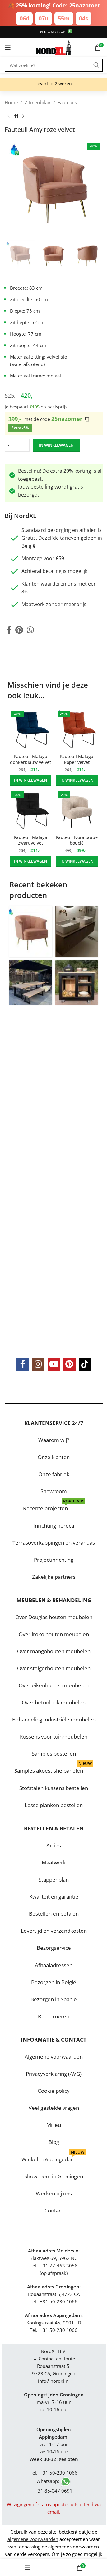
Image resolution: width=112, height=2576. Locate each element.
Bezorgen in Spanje (54, 1999)
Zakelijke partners (54, 1576)
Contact (54, 2210)
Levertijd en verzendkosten (54, 1931)
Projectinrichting (54, 1559)
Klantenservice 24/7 (54, 1423)
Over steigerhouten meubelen (54, 1668)
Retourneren (54, 2016)
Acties (54, 1845)
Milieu (54, 2125)
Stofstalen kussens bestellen (54, 1788)
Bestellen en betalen (54, 1914)
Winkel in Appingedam (53, 2157)
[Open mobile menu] (8, 47)
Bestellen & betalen (54, 1828)
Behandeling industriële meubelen (54, 1719)
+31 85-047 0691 (51, 32)
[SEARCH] (96, 65)
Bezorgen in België (54, 1982)
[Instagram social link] (38, 1364)
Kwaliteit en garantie (54, 1897)
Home (11, 102)
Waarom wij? (54, 1440)
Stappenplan (54, 1880)
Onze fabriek (54, 1474)
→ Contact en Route (54, 2359)
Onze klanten (54, 1457)
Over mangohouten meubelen (54, 1651)
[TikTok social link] (85, 1364)
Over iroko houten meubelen (54, 1634)
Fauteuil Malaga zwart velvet (31, 840)
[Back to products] (16, 116)
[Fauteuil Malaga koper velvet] (77, 730)
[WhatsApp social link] (30, 630)
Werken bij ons (54, 2193)
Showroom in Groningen (54, 2176)
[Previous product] (8, 116)
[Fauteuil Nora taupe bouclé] (77, 811)
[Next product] (23, 116)
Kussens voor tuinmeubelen (54, 1737)
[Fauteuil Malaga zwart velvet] (31, 811)
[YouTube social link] (54, 1364)
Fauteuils (67, 102)
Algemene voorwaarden (54, 2057)
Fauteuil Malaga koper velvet (77, 759)
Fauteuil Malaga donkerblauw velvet (30, 759)
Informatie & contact (54, 2040)
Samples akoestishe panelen (53, 1768)
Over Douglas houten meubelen (54, 1617)
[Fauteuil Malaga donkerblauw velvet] (31, 730)
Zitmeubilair (38, 102)
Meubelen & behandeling (54, 1600)
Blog (54, 2142)
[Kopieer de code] (87, 419)
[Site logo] (54, 47)
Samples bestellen (54, 1754)
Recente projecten (53, 1506)
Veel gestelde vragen (54, 2108)
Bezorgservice (54, 1948)
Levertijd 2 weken (54, 84)
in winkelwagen (56, 445)
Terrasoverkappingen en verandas (54, 1542)
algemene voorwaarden (33, 2539)
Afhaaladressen (54, 1965)
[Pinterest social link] (19, 630)
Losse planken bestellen (54, 1805)
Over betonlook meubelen (54, 1702)
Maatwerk (54, 1862)
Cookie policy (54, 2091)
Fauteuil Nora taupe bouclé (77, 840)
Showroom (54, 1491)
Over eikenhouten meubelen (54, 1685)
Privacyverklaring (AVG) (54, 2074)
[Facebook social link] (9, 630)
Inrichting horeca (54, 1525)
